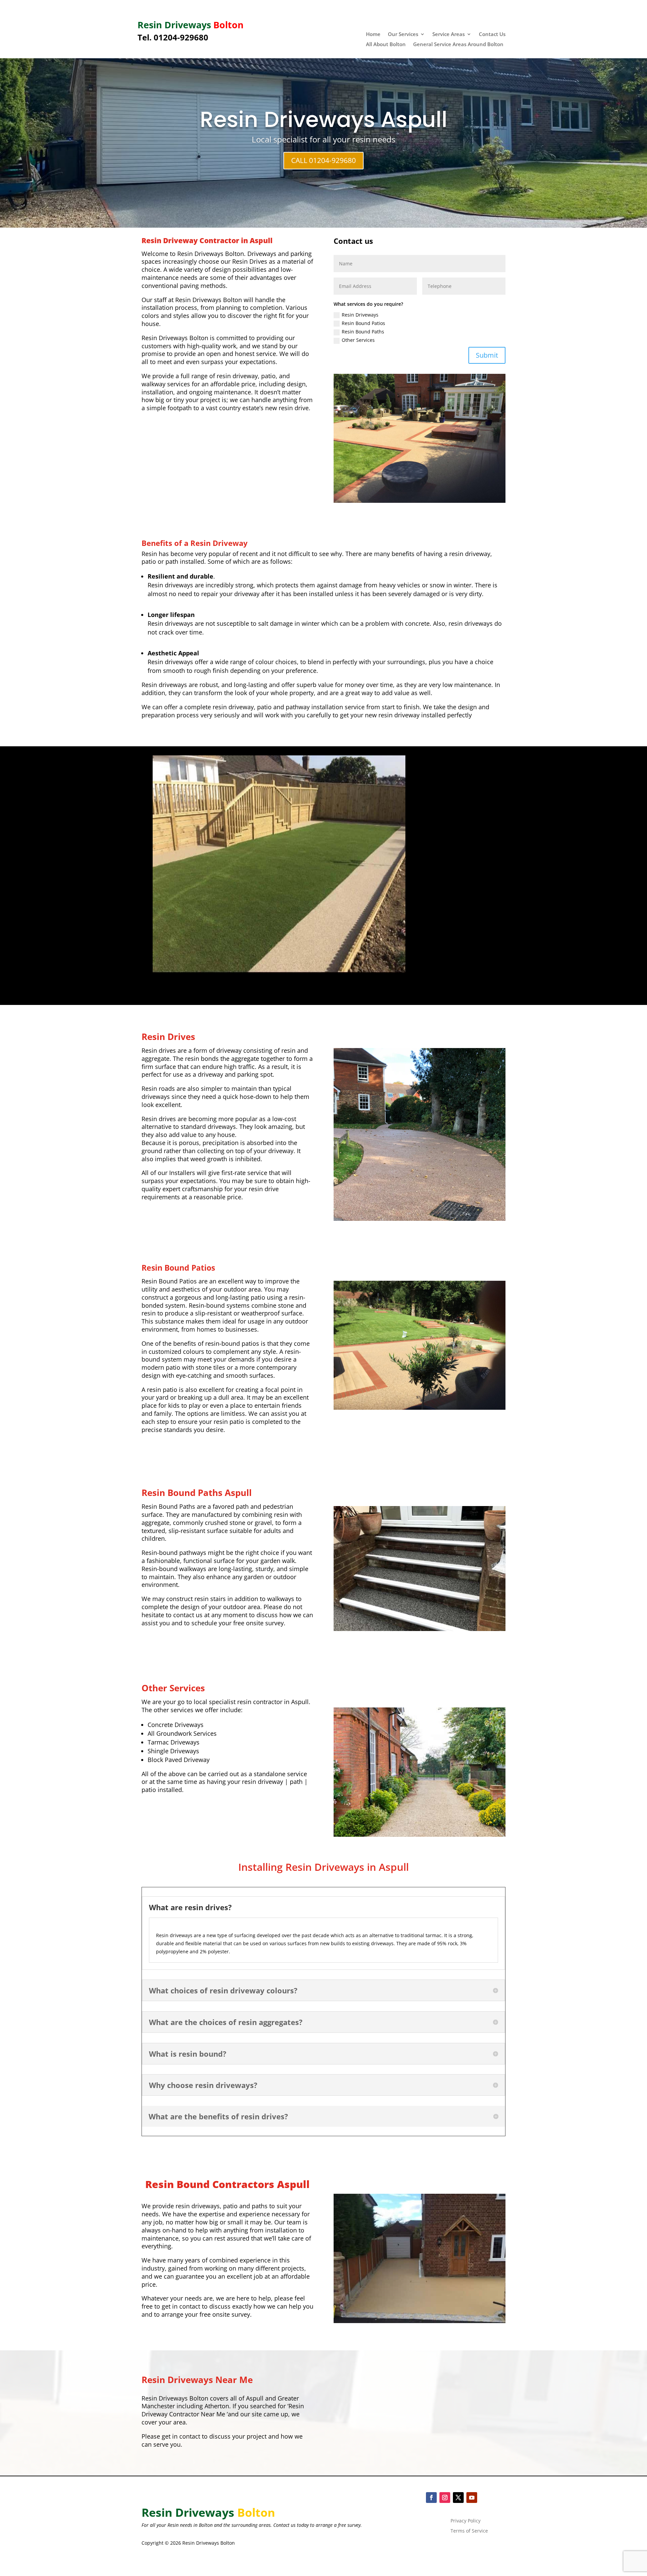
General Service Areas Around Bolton (458, 45)
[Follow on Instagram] (445, 2498)
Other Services (358, 340)
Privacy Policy (466, 2521)
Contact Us (492, 35)
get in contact (180, 2436)
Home (373, 35)
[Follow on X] (458, 2498)
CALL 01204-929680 (323, 160)
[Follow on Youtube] (472, 2498)
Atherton (217, 2406)
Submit (487, 355)
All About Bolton (386, 45)
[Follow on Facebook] (431, 2498)
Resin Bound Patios (363, 323)
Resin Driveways (360, 315)
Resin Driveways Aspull (323, 119)
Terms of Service (469, 2531)
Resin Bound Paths (363, 332)
